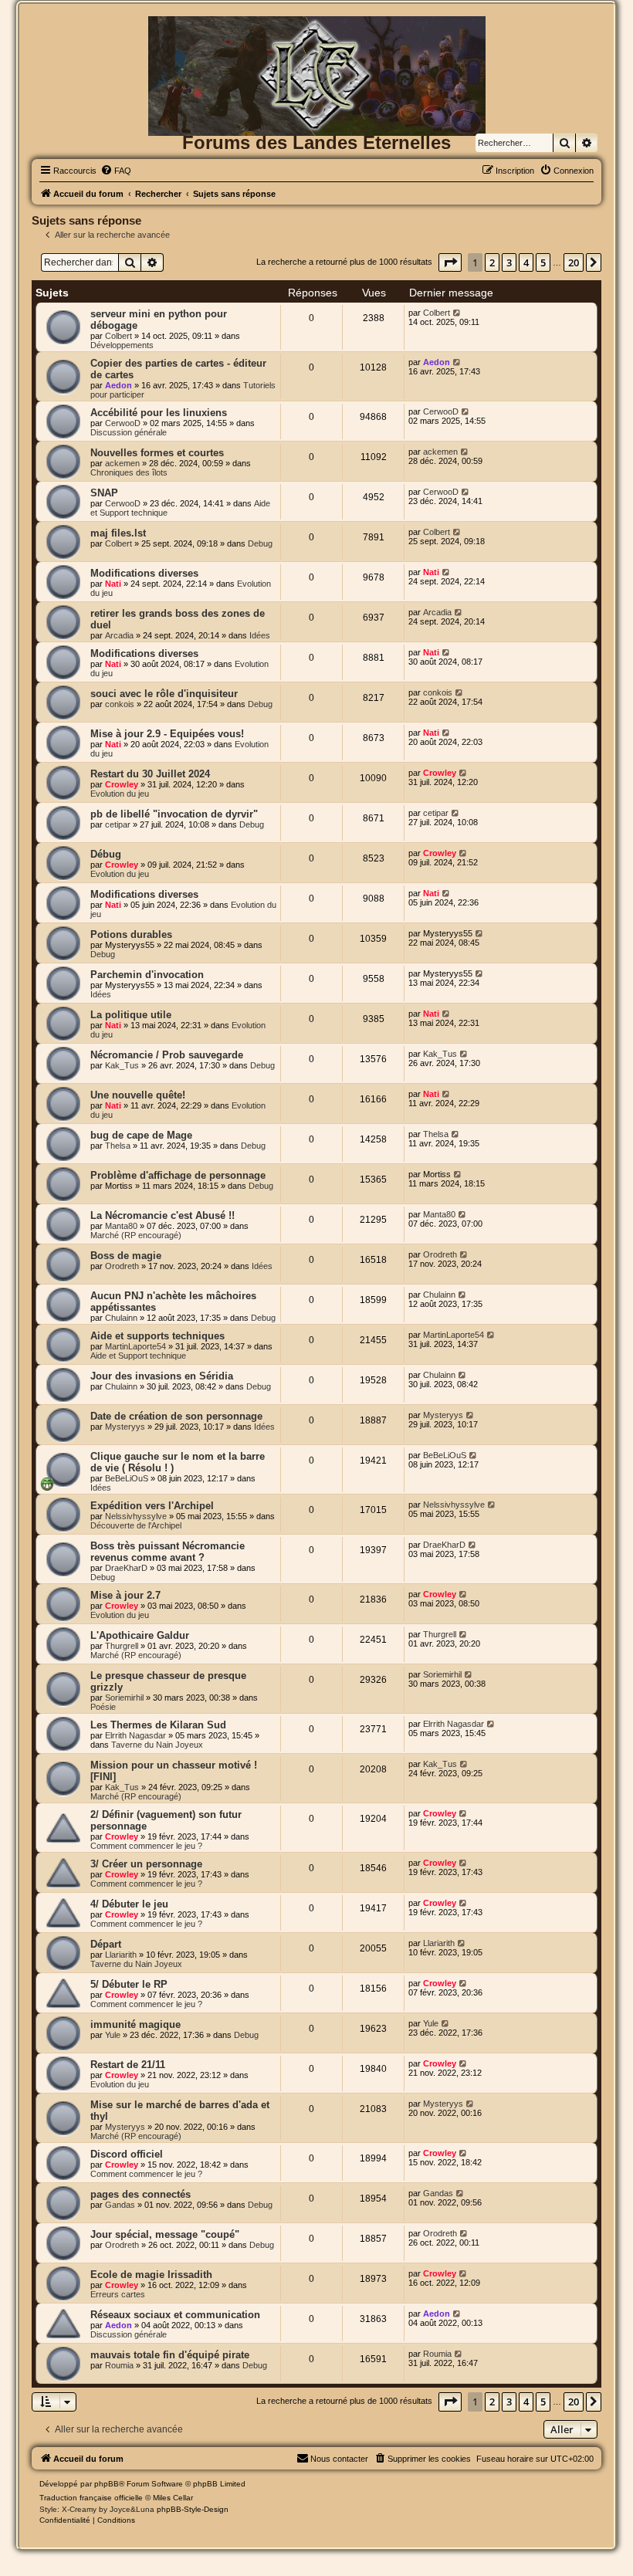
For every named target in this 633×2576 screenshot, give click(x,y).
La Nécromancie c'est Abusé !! (162, 1215)
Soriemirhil (124, 1698)
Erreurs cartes (118, 2294)
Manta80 (121, 1226)
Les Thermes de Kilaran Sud (158, 1725)
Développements (122, 345)
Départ (106, 1944)
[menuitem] (116, 171)
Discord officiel (127, 2154)
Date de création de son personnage (176, 1416)
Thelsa (118, 1146)
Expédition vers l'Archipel (152, 1506)
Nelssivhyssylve (136, 1516)
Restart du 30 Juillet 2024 (150, 774)
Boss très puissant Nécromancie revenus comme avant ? (168, 1552)
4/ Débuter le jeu (129, 1904)
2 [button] (492, 262)
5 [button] (543, 262)
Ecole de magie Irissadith (151, 2275)
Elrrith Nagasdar (135, 1735)
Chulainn (121, 1318)
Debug (260, 543)
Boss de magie (126, 1256)
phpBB (107, 2484)
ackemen (122, 463)
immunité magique (135, 2024)
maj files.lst (118, 533)
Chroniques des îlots (129, 472)
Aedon (118, 385)
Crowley (122, 784)
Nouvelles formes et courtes (157, 453)
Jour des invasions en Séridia (162, 1376)
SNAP (104, 493)
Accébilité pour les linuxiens (159, 413)
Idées (260, 635)
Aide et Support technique (138, 1356)
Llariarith (121, 1955)
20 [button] (574, 262)
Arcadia (119, 635)
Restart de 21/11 (128, 2065)
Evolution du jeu (120, 794)
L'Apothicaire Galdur (140, 1635)
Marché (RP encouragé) (136, 1235)
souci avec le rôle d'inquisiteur (164, 694)
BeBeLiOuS (127, 1478)
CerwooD (123, 423)
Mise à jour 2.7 (125, 1595)
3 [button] (509, 262)
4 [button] (526, 262)
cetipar (118, 824)
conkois (120, 704)
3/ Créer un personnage (146, 1864)
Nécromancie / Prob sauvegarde (167, 1055)
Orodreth (122, 1266)
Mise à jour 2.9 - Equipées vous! (167, 734)
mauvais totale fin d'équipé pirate (170, 2355)
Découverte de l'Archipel (136, 1525)
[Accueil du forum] (316, 41)
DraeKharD (126, 1568)
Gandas (120, 2205)
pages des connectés (140, 2194)
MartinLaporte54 (135, 1346)
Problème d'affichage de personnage (178, 1175)
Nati (113, 584)
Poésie (103, 1707)
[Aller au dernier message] (457, 313)
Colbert (118, 336)
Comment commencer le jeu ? (146, 1846)
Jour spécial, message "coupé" (165, 2234)
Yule (113, 2035)
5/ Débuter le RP (129, 1984)
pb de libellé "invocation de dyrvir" (174, 814)
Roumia (119, 2365)
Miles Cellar (173, 2498)
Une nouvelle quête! (138, 1095)
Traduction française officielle (91, 2498)
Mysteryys (125, 1427)
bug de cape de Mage (141, 1135)
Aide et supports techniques (157, 1336)
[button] (450, 262)
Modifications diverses (144, 573)
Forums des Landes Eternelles (316, 142)
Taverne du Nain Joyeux (157, 1745)
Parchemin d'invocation (147, 975)
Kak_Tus (122, 1065)
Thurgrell (122, 1646)
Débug (106, 854)
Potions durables (131, 934)
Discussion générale (129, 432)
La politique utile (131, 1015)
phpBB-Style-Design (193, 2509)
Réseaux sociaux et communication (175, 2315)
